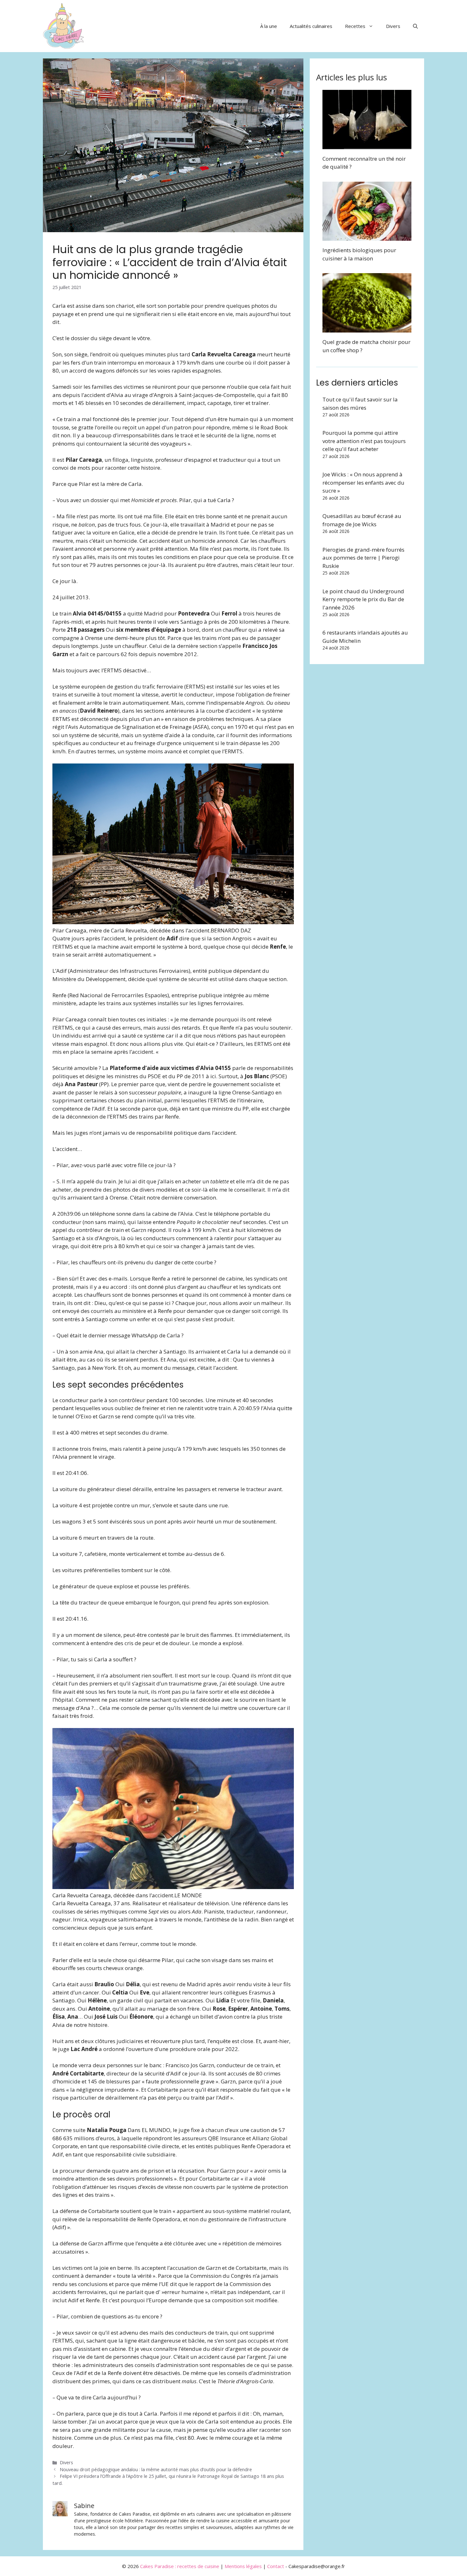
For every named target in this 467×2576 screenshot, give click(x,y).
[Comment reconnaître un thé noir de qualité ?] (367, 145)
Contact (276, 2566)
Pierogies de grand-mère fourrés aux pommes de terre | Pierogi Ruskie (363, 558)
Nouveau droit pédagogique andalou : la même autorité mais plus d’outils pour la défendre (156, 2469)
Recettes (355, 26)
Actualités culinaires (311, 26)
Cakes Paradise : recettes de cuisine (180, 2566)
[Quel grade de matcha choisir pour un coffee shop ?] (367, 329)
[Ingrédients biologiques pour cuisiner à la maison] (367, 237)
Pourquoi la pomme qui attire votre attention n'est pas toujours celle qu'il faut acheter (364, 441)
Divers (393, 26)
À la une (269, 26)
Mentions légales (243, 2566)
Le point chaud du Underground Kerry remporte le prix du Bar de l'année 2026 (363, 599)
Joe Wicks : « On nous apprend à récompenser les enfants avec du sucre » (363, 482)
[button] (415, 26)
